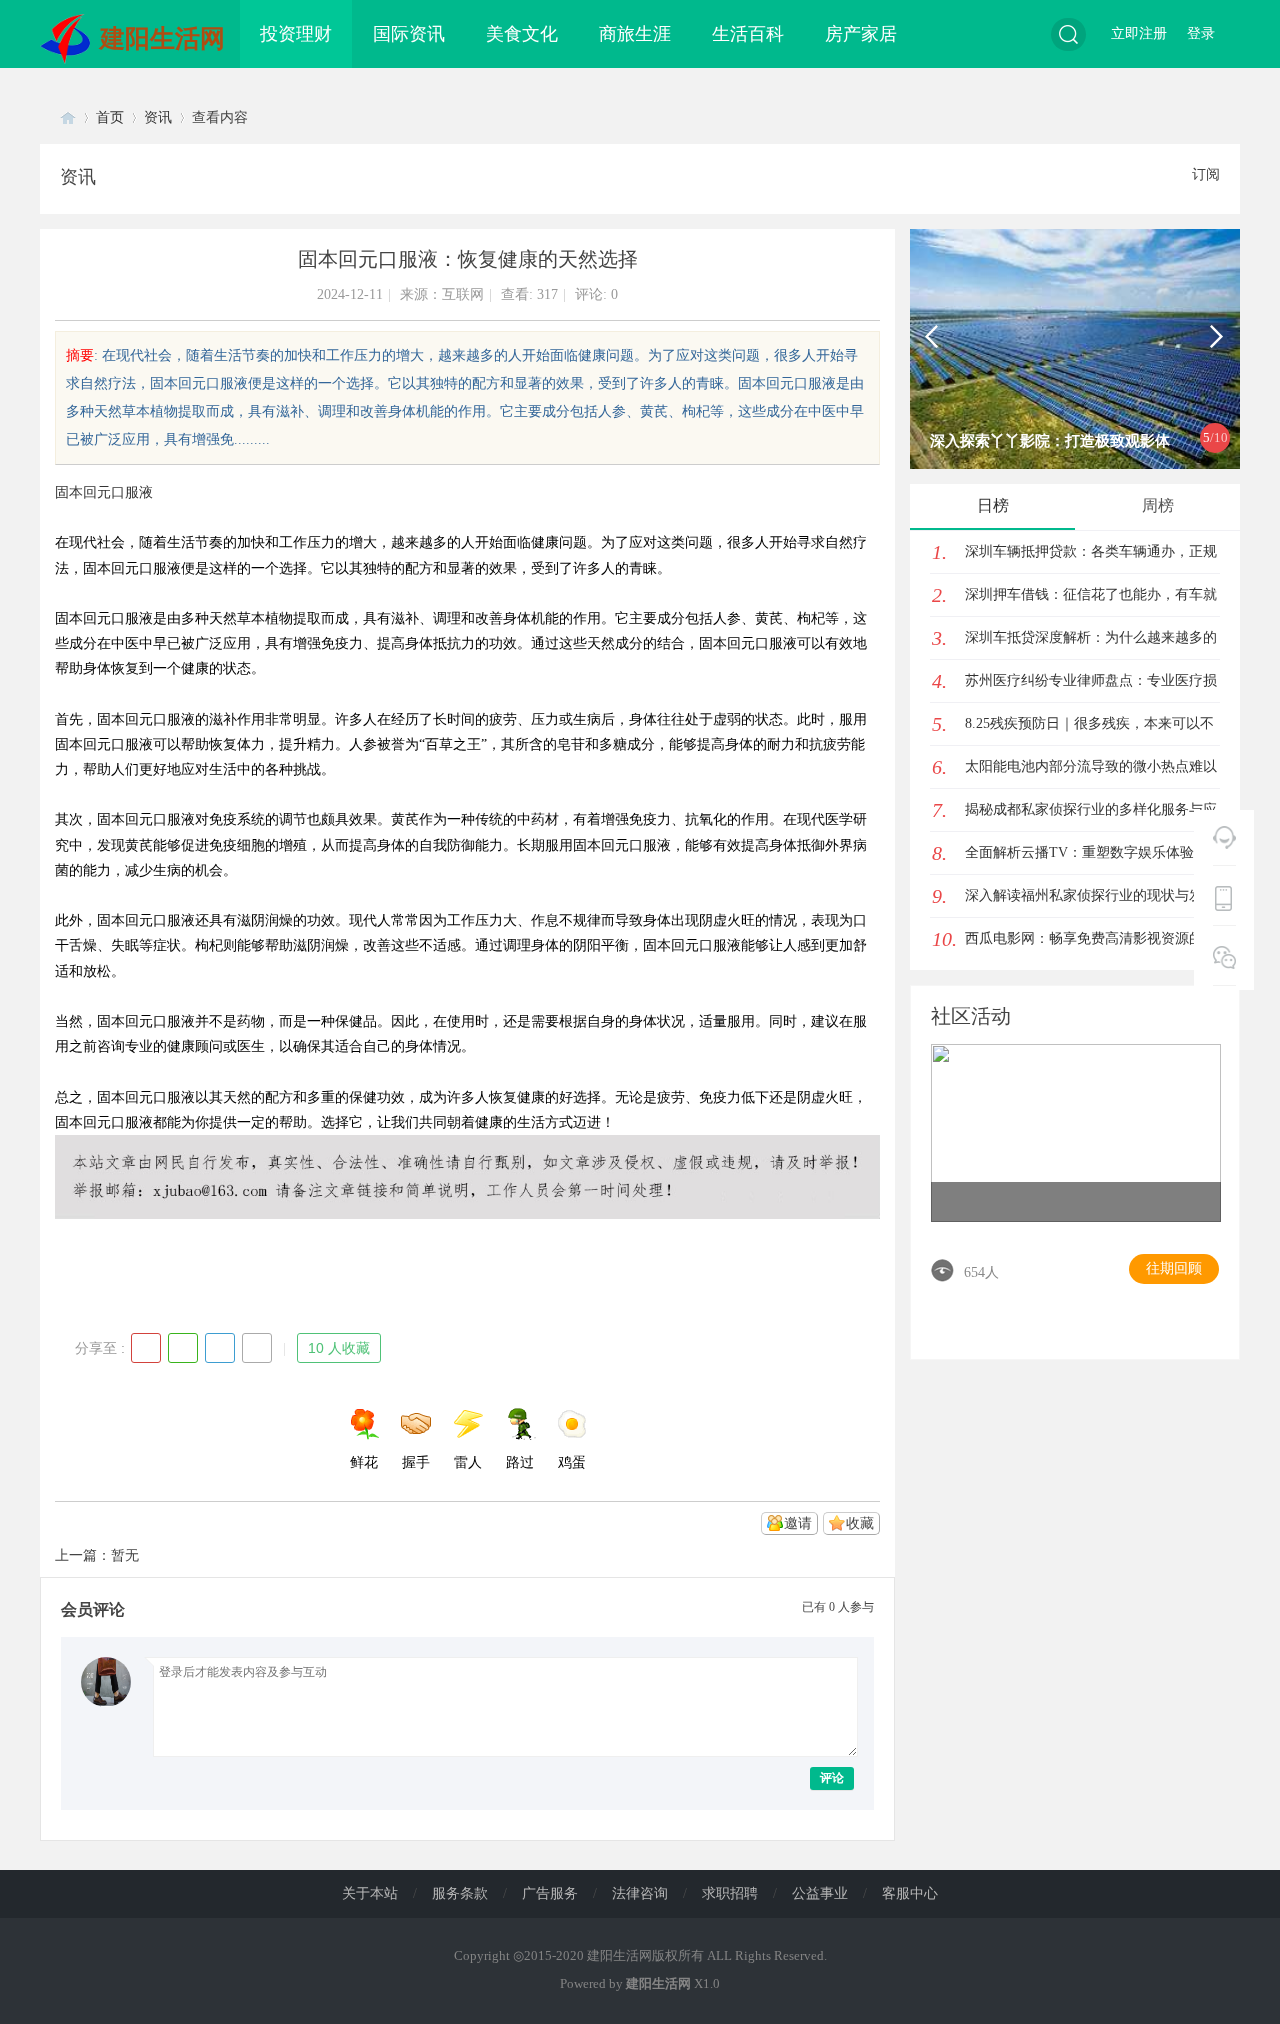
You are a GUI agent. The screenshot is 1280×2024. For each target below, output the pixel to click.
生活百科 (748, 34)
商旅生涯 (635, 34)
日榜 (993, 505)
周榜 (1158, 505)
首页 (110, 117)
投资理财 (296, 34)
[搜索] (1068, 34)
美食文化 (522, 34)
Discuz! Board (68, 117)
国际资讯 (409, 34)
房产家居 (861, 34)
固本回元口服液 (104, 492)
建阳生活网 (162, 38)
